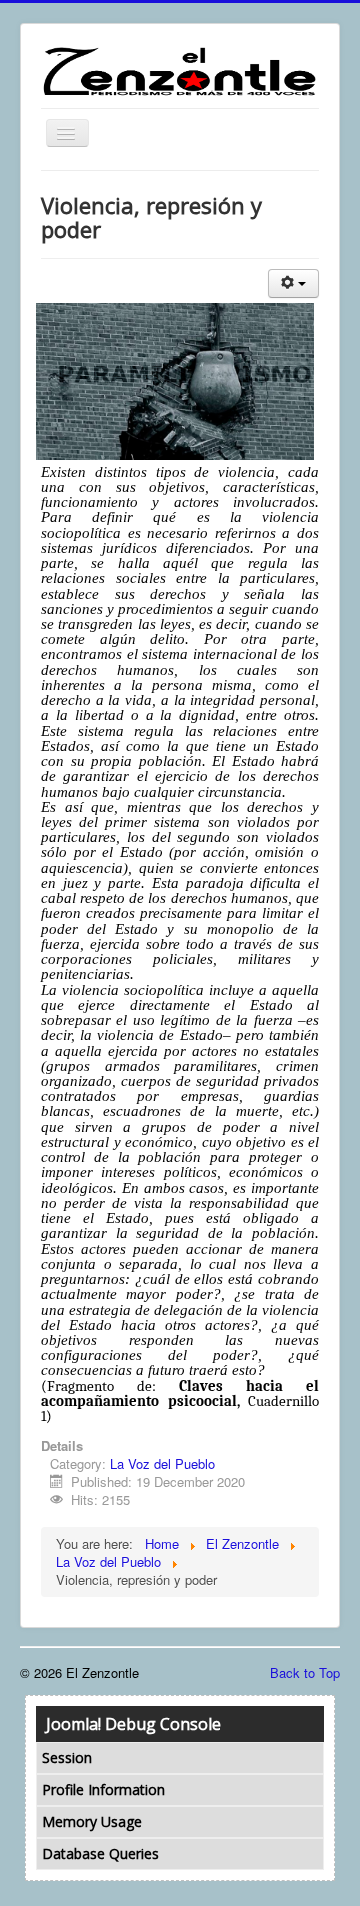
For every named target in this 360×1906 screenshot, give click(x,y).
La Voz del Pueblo (162, 1463)
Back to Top (305, 1672)
